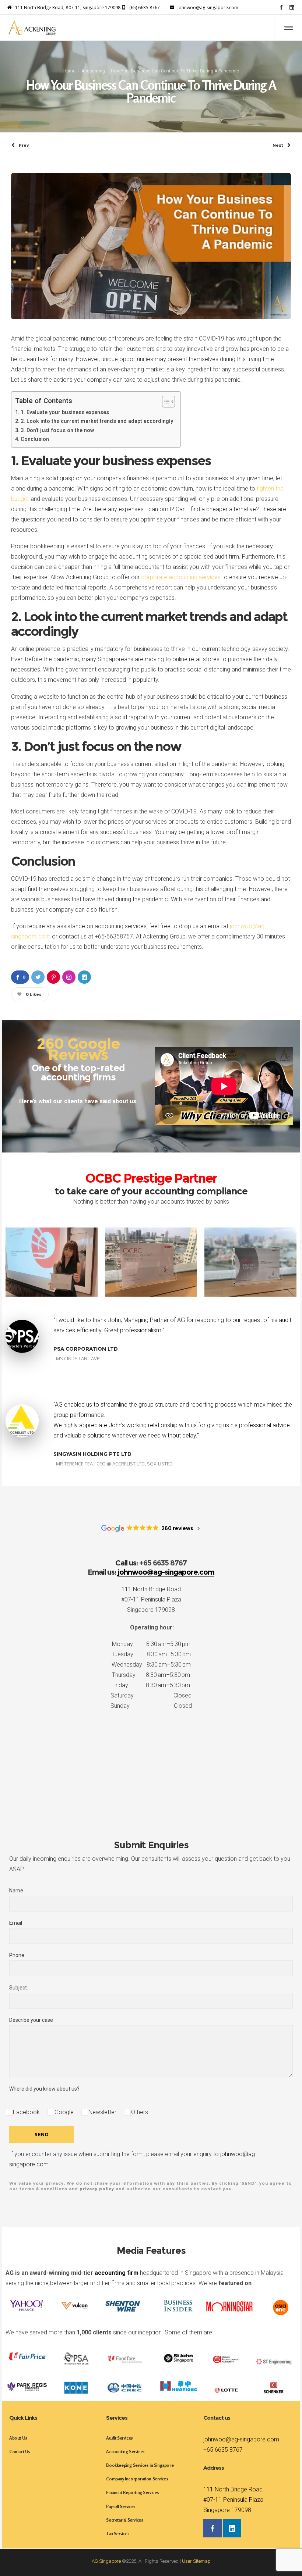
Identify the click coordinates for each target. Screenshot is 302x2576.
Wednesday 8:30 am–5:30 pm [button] (151, 1665)
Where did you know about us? (44, 2089)
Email (16, 1923)
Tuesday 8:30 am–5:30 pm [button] (151, 1654)
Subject (18, 1988)
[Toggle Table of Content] (165, 402)
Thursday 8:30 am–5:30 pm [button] (151, 1675)
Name (16, 1891)
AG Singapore (106, 2561)
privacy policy (97, 2189)
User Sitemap (196, 2561)
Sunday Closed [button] (151, 1706)
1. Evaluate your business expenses (65, 412)
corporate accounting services (181, 577)
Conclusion (35, 439)
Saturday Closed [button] (151, 1695)
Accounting (93, 71)
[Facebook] (281, 7)
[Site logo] (32, 28)
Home (69, 71)
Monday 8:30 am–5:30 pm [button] (151, 1644)
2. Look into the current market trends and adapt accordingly (97, 421)
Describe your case (31, 2020)
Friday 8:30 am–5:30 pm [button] (151, 1685)
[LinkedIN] (292, 7)
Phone (17, 1955)
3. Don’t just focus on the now (57, 430)
